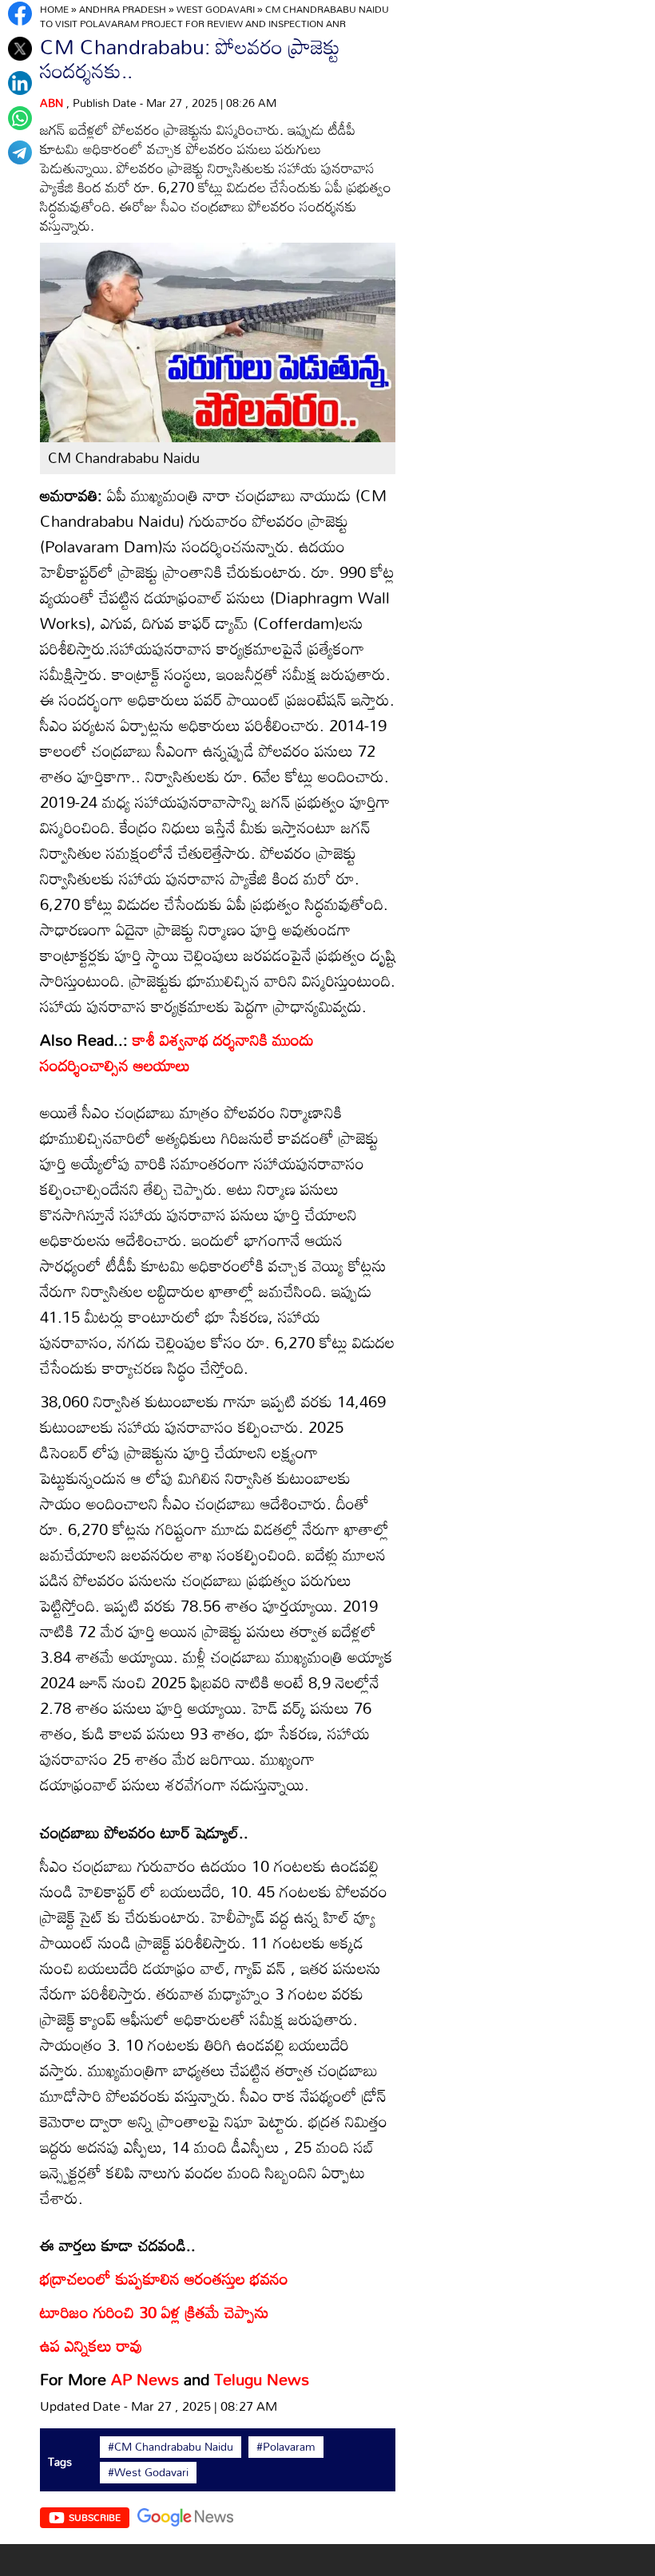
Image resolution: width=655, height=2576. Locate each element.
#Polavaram (286, 2447)
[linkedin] (20, 83)
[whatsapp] (20, 118)
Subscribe (95, 2517)
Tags (60, 2461)
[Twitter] (20, 49)
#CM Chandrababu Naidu (171, 2447)
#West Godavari (148, 2472)
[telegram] (20, 152)
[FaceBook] (20, 14)
